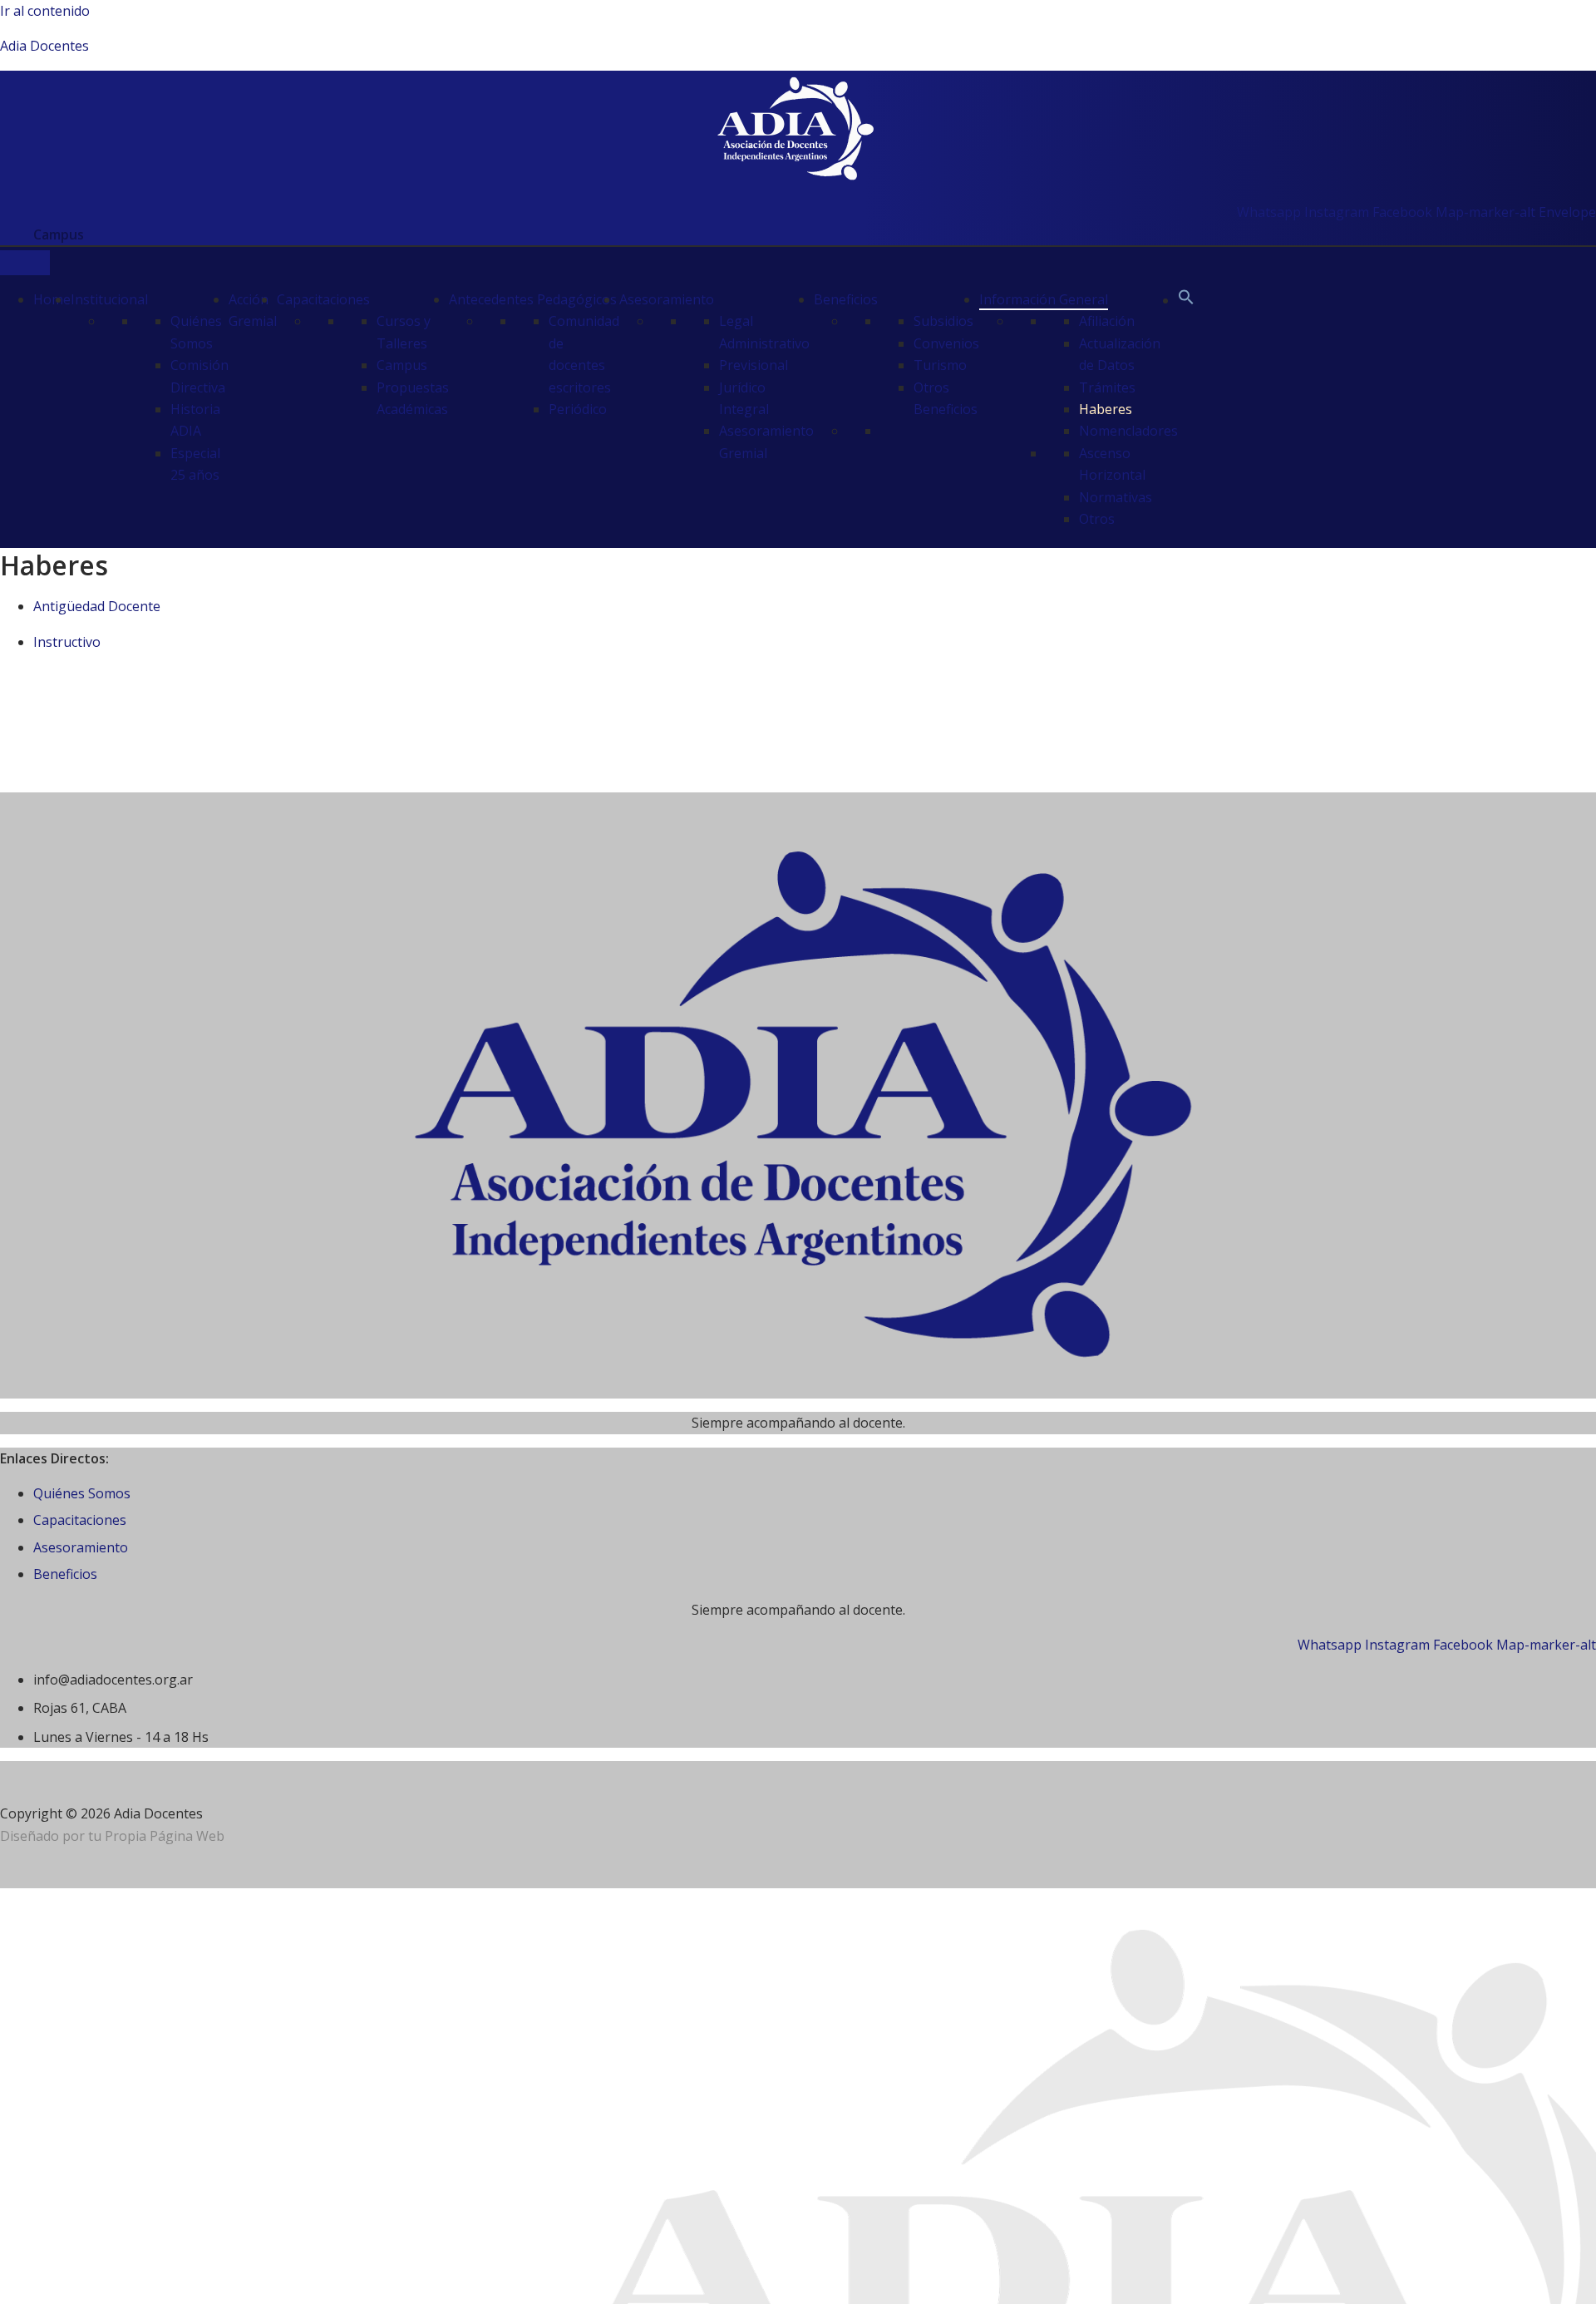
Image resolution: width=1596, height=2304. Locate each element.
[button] (1186, 300)
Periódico (578, 409)
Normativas (1116, 497)
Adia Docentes (44, 46)
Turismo (940, 365)
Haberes (1106, 409)
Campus (402, 365)
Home (52, 299)
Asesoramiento (667, 299)
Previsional (754, 365)
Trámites (1107, 387)
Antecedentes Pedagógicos (533, 299)
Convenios (946, 343)
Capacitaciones (323, 299)
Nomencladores (1128, 431)
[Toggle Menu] (25, 263)
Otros (1097, 519)
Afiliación (1107, 321)
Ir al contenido (45, 11)
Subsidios (943, 321)
